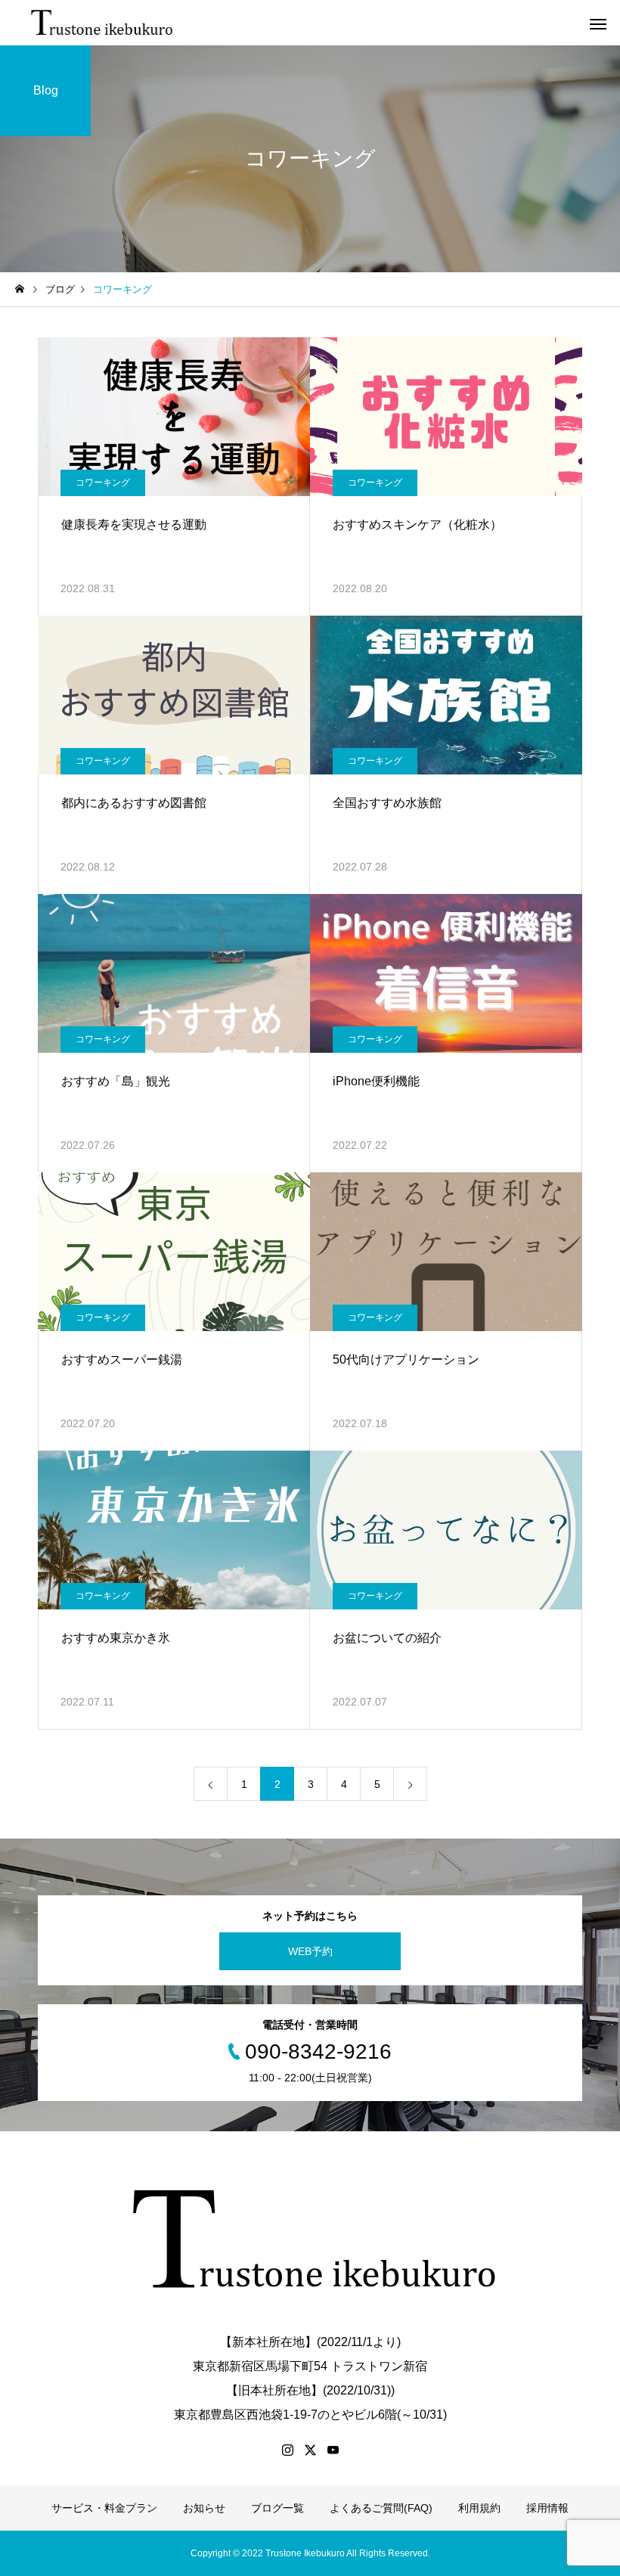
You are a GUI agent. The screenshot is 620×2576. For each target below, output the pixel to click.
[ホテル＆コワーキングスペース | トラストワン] (103, 23)
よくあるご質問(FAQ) (381, 2508)
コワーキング (103, 483)
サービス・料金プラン (104, 2508)
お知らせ (204, 2508)
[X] (310, 2450)
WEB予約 (310, 1951)
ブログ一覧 (277, 2508)
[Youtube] (333, 2450)
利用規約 (479, 2508)
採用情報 (547, 2508)
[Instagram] (287, 2450)
